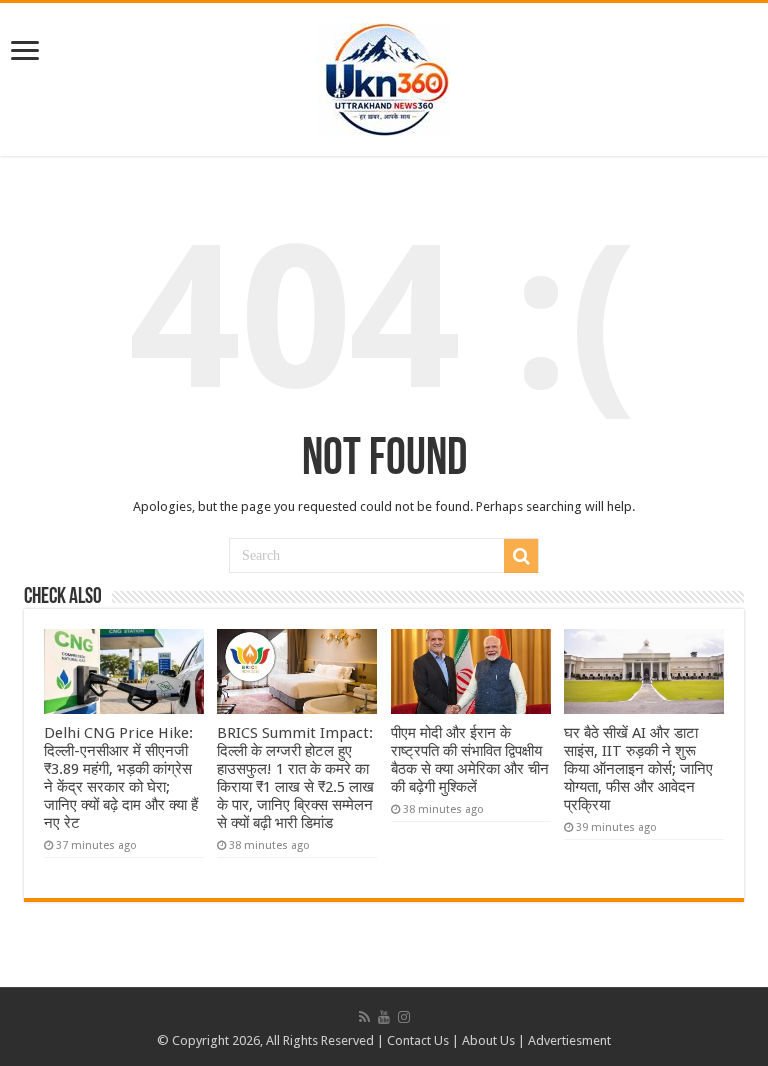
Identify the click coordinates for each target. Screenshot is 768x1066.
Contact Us (418, 1040)
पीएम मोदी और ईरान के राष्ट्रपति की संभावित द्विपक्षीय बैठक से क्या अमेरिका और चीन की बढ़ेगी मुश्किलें (470, 760)
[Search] (521, 556)
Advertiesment (569, 1040)
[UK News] (384, 76)
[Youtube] (384, 1017)
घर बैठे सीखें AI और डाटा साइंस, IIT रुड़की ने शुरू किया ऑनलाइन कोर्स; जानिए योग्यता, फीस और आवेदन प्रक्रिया (638, 769)
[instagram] (404, 1017)
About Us (488, 1040)
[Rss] (364, 1017)
